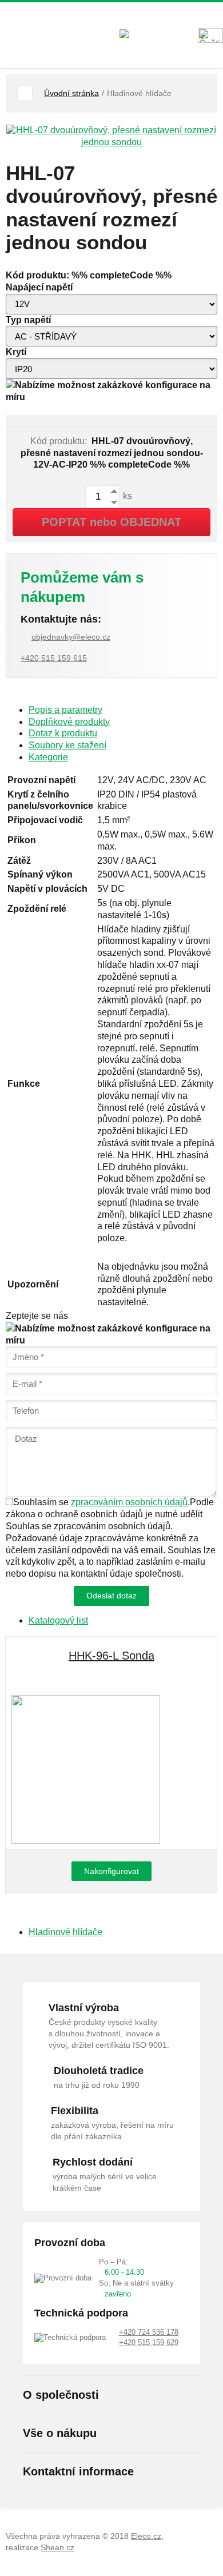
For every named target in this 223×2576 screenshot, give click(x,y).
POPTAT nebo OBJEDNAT (111, 522)
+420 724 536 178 (149, 2332)
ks (126, 497)
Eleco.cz (146, 2536)
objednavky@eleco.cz (71, 637)
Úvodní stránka (71, 93)
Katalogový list (58, 1620)
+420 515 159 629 (149, 2342)
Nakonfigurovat (111, 1871)
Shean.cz (57, 2547)
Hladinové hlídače (65, 1932)
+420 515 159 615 (54, 658)
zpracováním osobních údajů (129, 1502)
